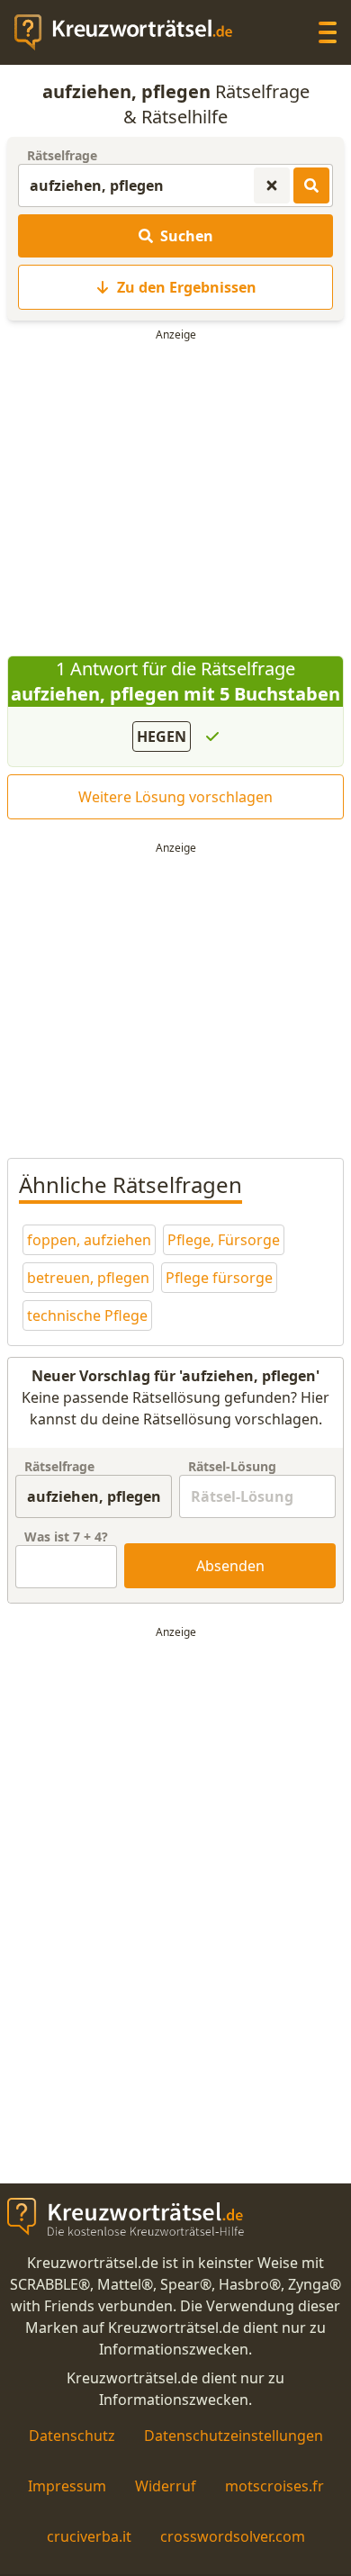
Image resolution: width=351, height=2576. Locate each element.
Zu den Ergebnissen (187, 287)
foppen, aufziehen (89, 1240)
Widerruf (166, 2486)
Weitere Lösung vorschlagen (175, 797)
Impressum (67, 2486)
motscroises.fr (274, 2486)
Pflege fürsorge (219, 1278)
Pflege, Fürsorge (224, 1240)
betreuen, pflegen (88, 1278)
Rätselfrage (62, 155)
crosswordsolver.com (233, 2536)
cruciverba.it (89, 2536)
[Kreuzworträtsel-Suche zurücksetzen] (272, 185)
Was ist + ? (66, 1537)
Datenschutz (72, 2436)
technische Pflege (87, 1315)
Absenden (230, 1566)
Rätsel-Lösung (232, 1466)
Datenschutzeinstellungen (234, 2436)
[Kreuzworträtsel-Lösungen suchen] (311, 185)
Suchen (187, 236)
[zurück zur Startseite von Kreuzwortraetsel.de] (132, 32)
